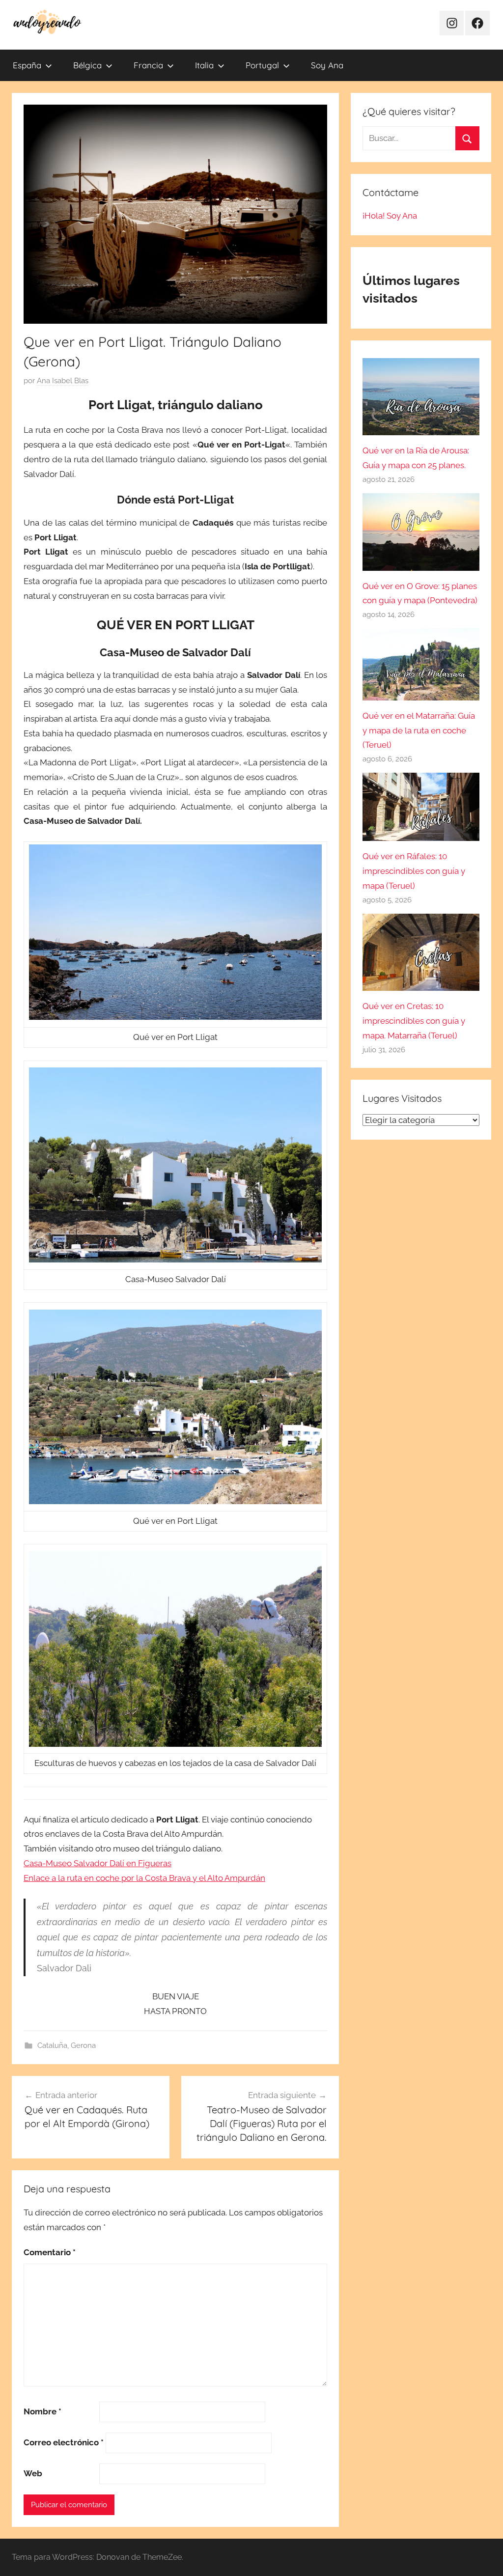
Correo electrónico (64, 2442)
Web (33, 2473)
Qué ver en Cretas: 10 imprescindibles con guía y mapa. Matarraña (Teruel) (414, 1021)
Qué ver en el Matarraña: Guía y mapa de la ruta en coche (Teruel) (419, 730)
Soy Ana (327, 65)
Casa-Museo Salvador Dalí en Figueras (98, 1863)
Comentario (50, 2252)
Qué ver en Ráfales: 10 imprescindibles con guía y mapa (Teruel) (414, 871)
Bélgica (87, 65)
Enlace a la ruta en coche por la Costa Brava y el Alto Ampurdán (144, 1878)
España (27, 65)
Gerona (83, 2045)
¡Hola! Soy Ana (390, 216)
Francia (148, 65)
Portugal (262, 65)
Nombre (42, 2411)
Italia (204, 65)
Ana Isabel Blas (63, 381)
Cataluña (52, 2045)
